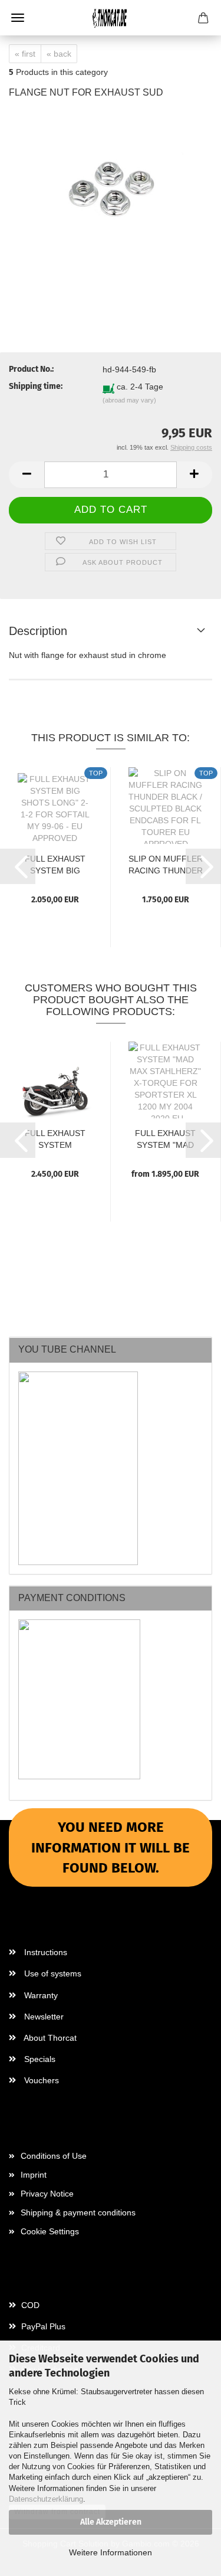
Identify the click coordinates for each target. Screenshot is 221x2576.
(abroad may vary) (129, 400)
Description (38, 631)
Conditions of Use (54, 2156)
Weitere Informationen (111, 2552)
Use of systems (52, 1973)
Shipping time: (36, 386)
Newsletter (43, 2017)
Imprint (34, 2175)
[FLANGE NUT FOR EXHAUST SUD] (111, 198)
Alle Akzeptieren (111, 2522)
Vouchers (40, 2080)
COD (29, 2305)
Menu (18, 18)
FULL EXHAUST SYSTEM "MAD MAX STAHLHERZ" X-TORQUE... (165, 1138)
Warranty (40, 1995)
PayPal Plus (42, 2326)
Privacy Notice (47, 2194)
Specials (39, 2059)
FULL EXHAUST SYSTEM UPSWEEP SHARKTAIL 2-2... (55, 1138)
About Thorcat (49, 2038)
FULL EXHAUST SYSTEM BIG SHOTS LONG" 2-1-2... (55, 864)
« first (25, 54)
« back (59, 54)
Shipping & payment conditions (78, 2212)
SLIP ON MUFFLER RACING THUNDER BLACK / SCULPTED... (166, 864)
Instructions (44, 1952)
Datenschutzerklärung (46, 2499)
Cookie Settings (50, 2231)
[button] (27, 475)
